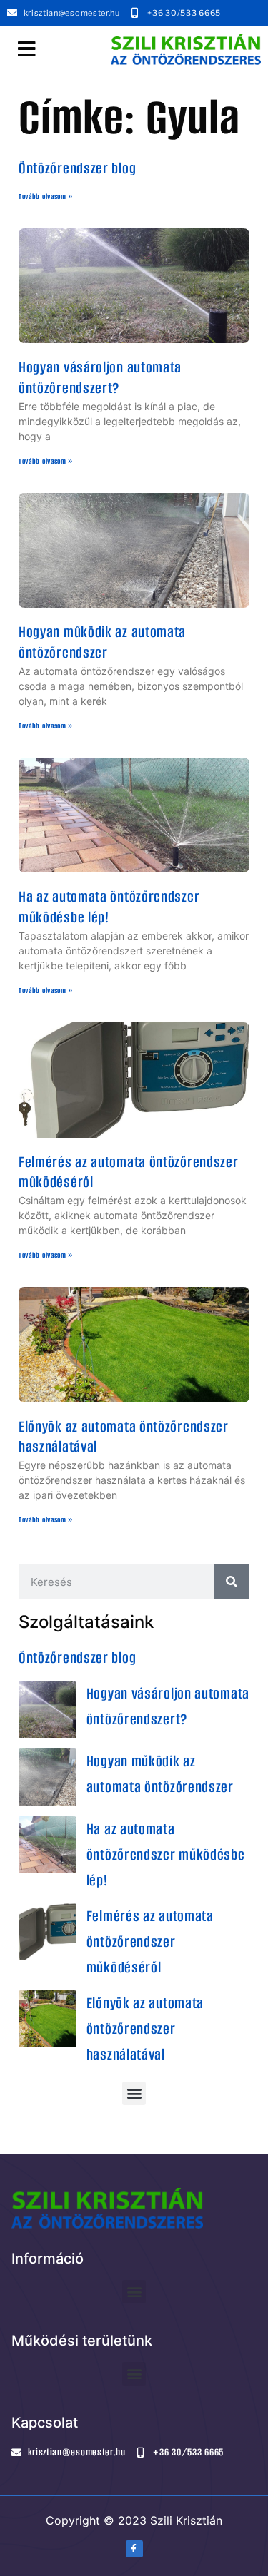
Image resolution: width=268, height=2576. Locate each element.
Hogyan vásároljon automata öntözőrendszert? (100, 377)
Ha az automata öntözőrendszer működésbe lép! (109, 907)
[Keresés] (232, 1582)
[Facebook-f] (134, 2549)
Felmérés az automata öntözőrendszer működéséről (129, 1172)
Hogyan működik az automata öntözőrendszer (102, 642)
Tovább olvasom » (46, 197)
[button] (27, 49)
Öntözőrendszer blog (77, 168)
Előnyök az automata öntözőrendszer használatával (124, 1437)
